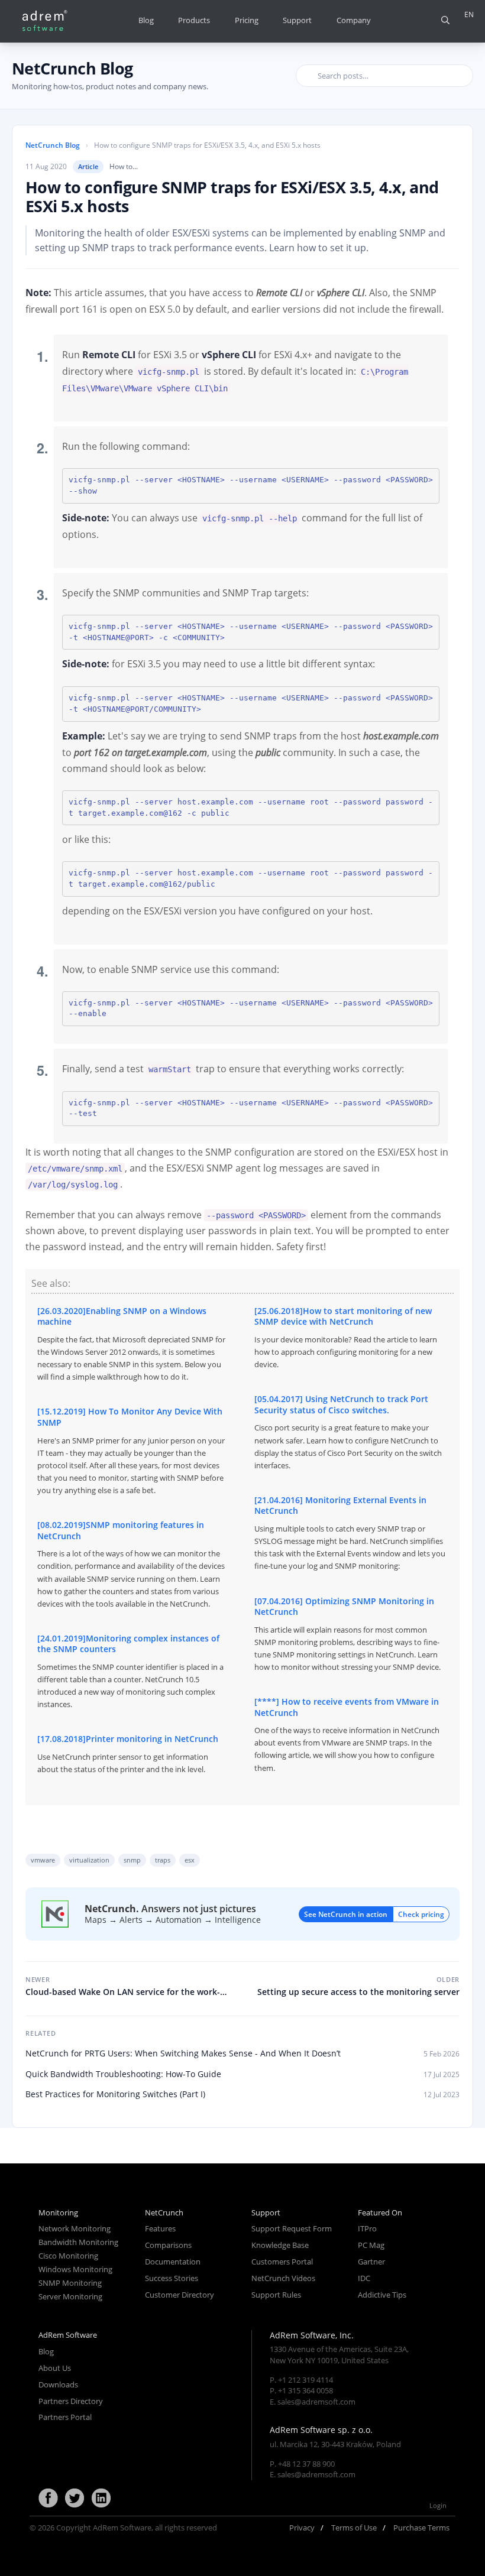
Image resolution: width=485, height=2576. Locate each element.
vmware (43, 1860)
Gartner (371, 2262)
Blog (146, 20)
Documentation (173, 2262)
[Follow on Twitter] (75, 2499)
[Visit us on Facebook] (48, 2499)
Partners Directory (71, 2401)
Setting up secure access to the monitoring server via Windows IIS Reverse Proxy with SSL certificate (358, 1986)
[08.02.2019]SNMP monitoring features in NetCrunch (131, 1564)
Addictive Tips (382, 2295)
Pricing (247, 20)
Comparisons (168, 2245)
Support (297, 20)
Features (160, 2228)
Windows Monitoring (75, 2269)
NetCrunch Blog (72, 68)
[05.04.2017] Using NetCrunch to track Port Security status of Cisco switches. (348, 1432)
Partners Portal (65, 2417)
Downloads (58, 2384)
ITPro (367, 2228)
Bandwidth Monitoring (78, 2242)
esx (190, 1860)
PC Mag (371, 2245)
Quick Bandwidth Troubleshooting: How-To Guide (123, 2074)
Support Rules (276, 2295)
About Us (55, 2368)
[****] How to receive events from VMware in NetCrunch (347, 1734)
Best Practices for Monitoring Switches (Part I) (115, 2094)
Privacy (302, 2528)
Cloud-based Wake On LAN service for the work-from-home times (123, 1986)
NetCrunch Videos (283, 2278)
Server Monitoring (70, 2296)
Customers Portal (282, 2262)
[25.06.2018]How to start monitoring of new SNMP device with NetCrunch (346, 1337)
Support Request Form (292, 2228)
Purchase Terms (421, 2528)
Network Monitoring (75, 2228)
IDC (364, 2278)
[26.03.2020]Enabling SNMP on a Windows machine (131, 1344)
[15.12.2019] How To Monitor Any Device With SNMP (131, 1451)
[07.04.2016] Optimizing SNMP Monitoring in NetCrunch (347, 1634)
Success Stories (172, 2278)
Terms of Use (354, 2528)
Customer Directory (180, 2295)
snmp (132, 1860)
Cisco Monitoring (68, 2256)
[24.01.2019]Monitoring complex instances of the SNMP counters (130, 1671)
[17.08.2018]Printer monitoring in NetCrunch (128, 1754)
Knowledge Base (280, 2245)
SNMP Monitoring (70, 2283)
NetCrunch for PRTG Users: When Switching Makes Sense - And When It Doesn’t (183, 2053)
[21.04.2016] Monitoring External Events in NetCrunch (350, 1533)
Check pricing (421, 1914)
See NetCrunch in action (346, 1914)
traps (163, 1860)
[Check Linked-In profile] (101, 2499)
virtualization (89, 1860)
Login (438, 2505)
